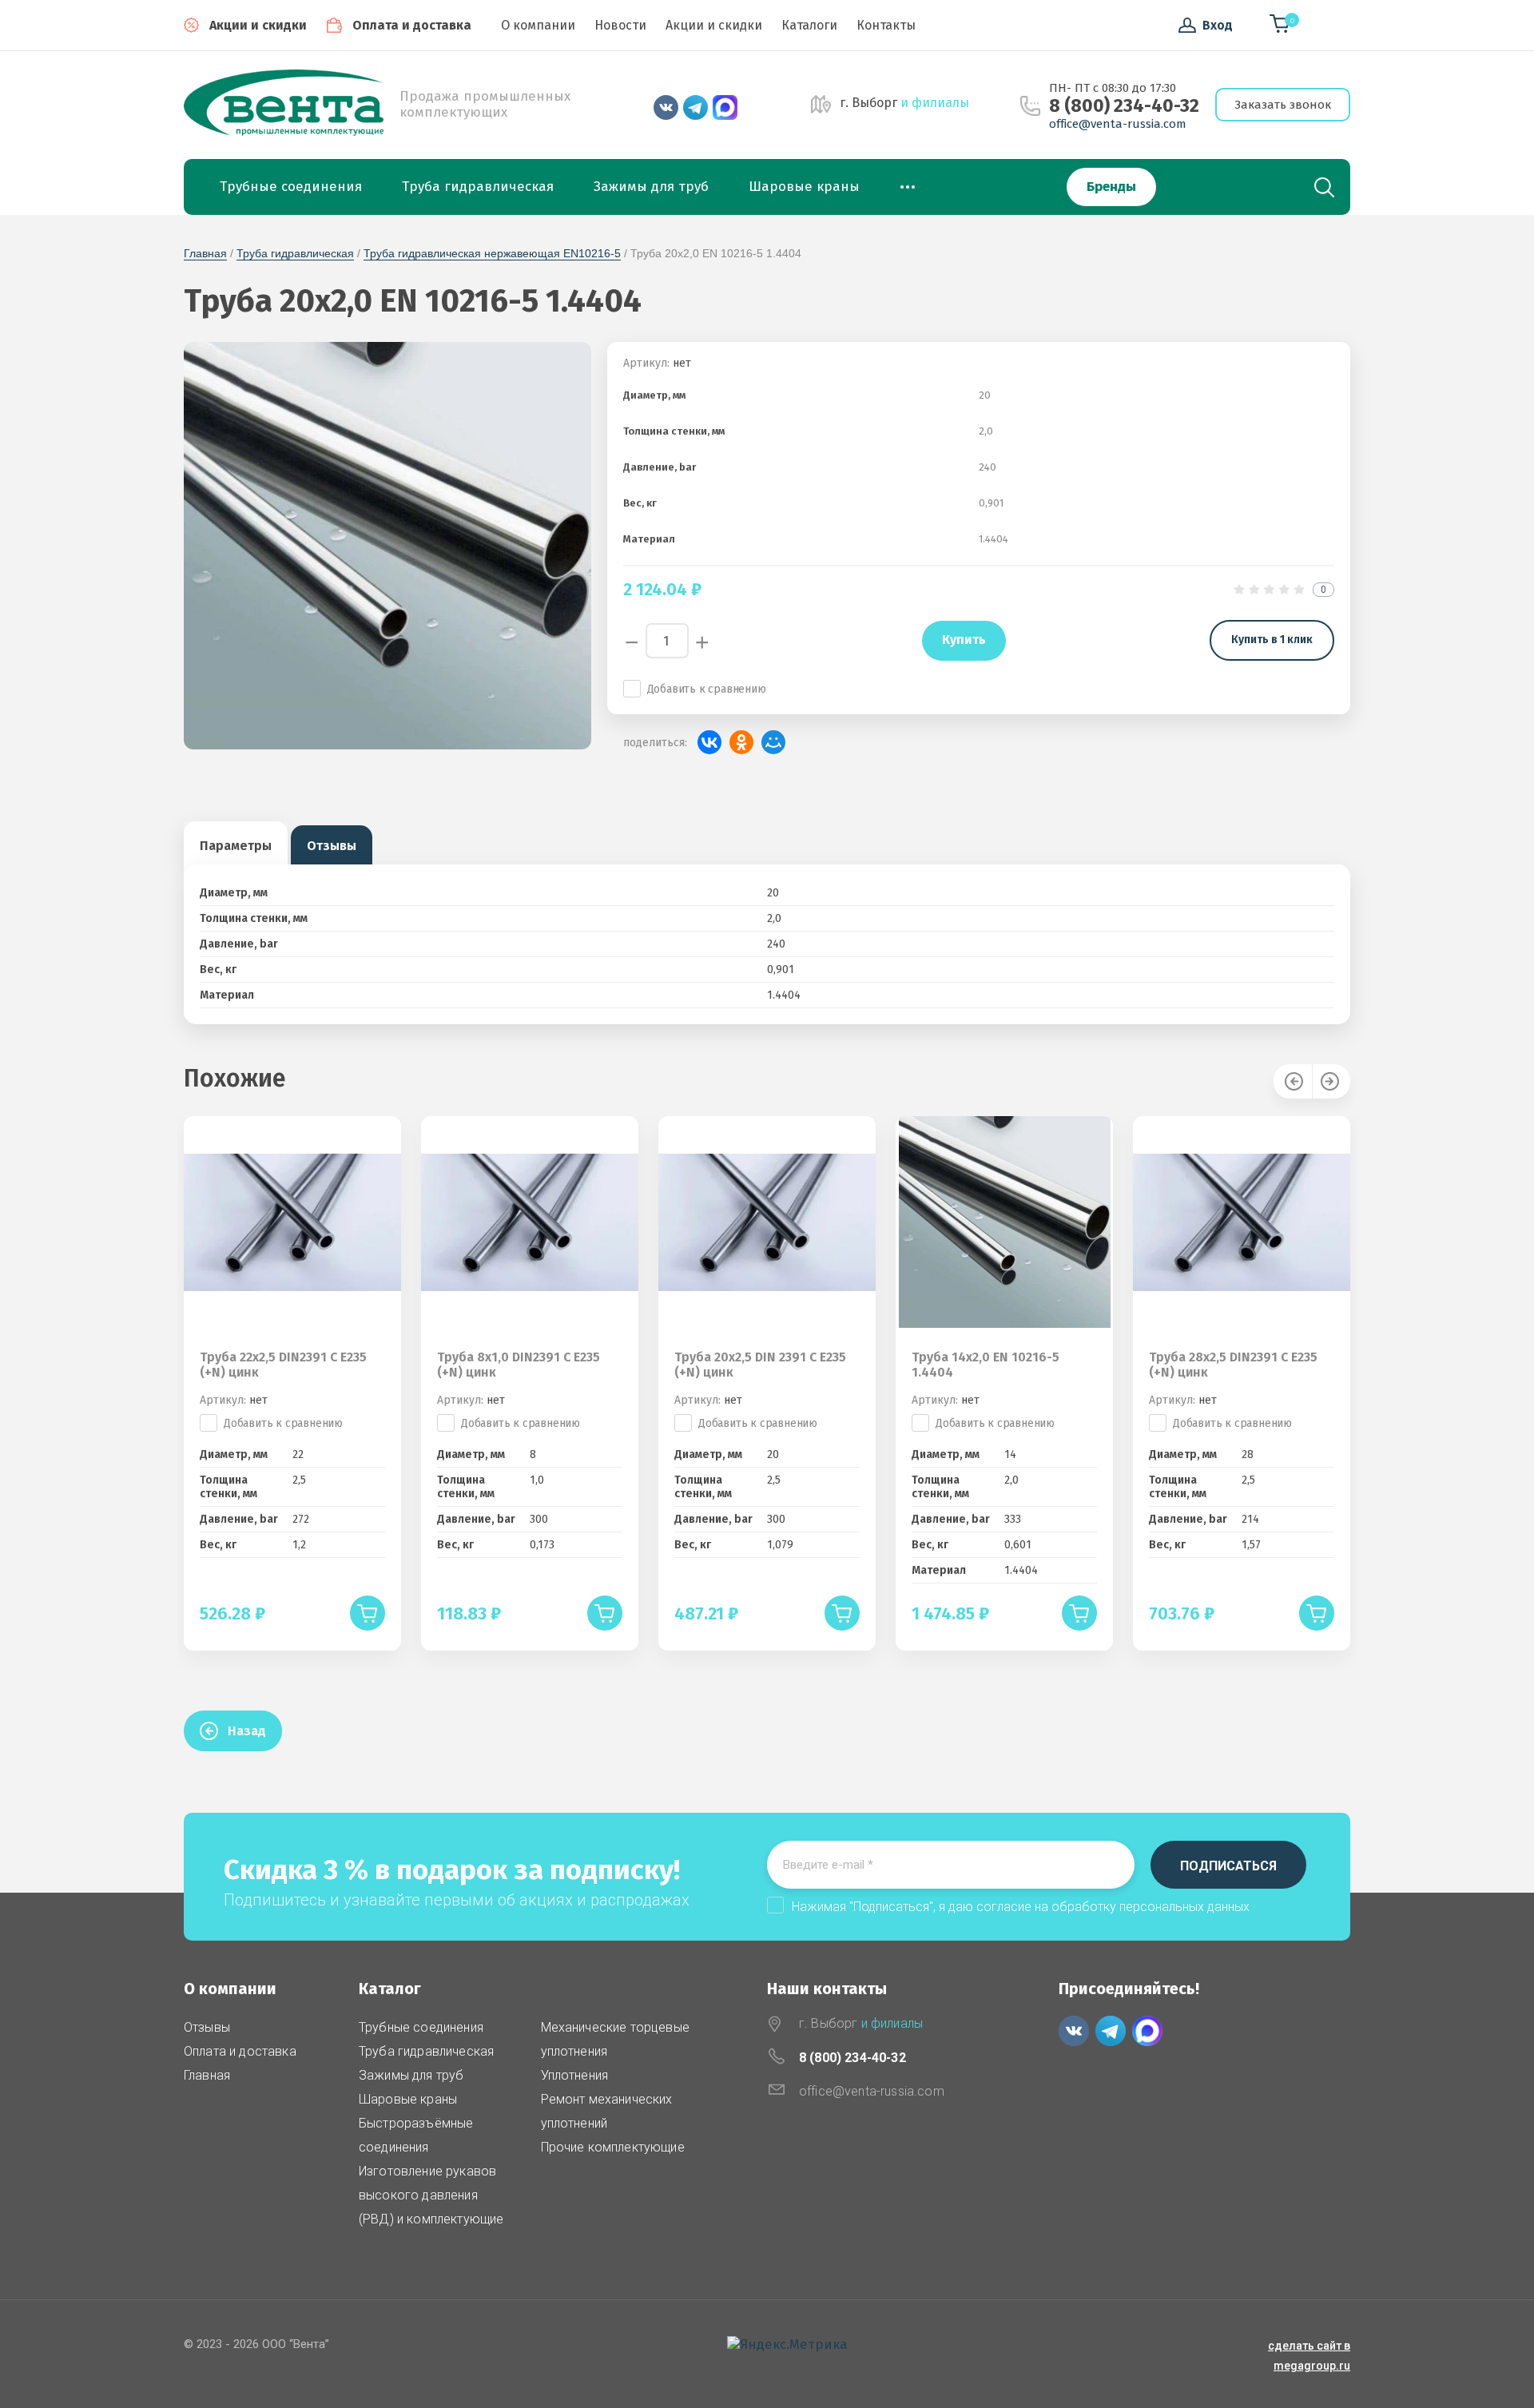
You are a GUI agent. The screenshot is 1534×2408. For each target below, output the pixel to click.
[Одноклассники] (741, 742)
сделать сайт (1305, 2346)
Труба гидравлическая (295, 253)
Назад (247, 1731)
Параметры (236, 846)
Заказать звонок (1283, 105)
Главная (205, 253)
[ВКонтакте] (709, 742)
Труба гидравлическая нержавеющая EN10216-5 (492, 253)
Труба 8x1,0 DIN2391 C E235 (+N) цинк (519, 1365)
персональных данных (1184, 1907)
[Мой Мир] (773, 742)
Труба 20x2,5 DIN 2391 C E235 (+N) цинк (760, 1365)
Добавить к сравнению (707, 689)
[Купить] (368, 1613)
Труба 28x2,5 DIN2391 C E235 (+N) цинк (1233, 1365)
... (908, 182)
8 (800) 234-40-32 (1124, 106)
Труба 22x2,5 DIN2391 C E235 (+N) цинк (283, 1365)
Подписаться (1228, 1866)
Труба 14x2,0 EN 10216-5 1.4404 (986, 1365)
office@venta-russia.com (1118, 124)
